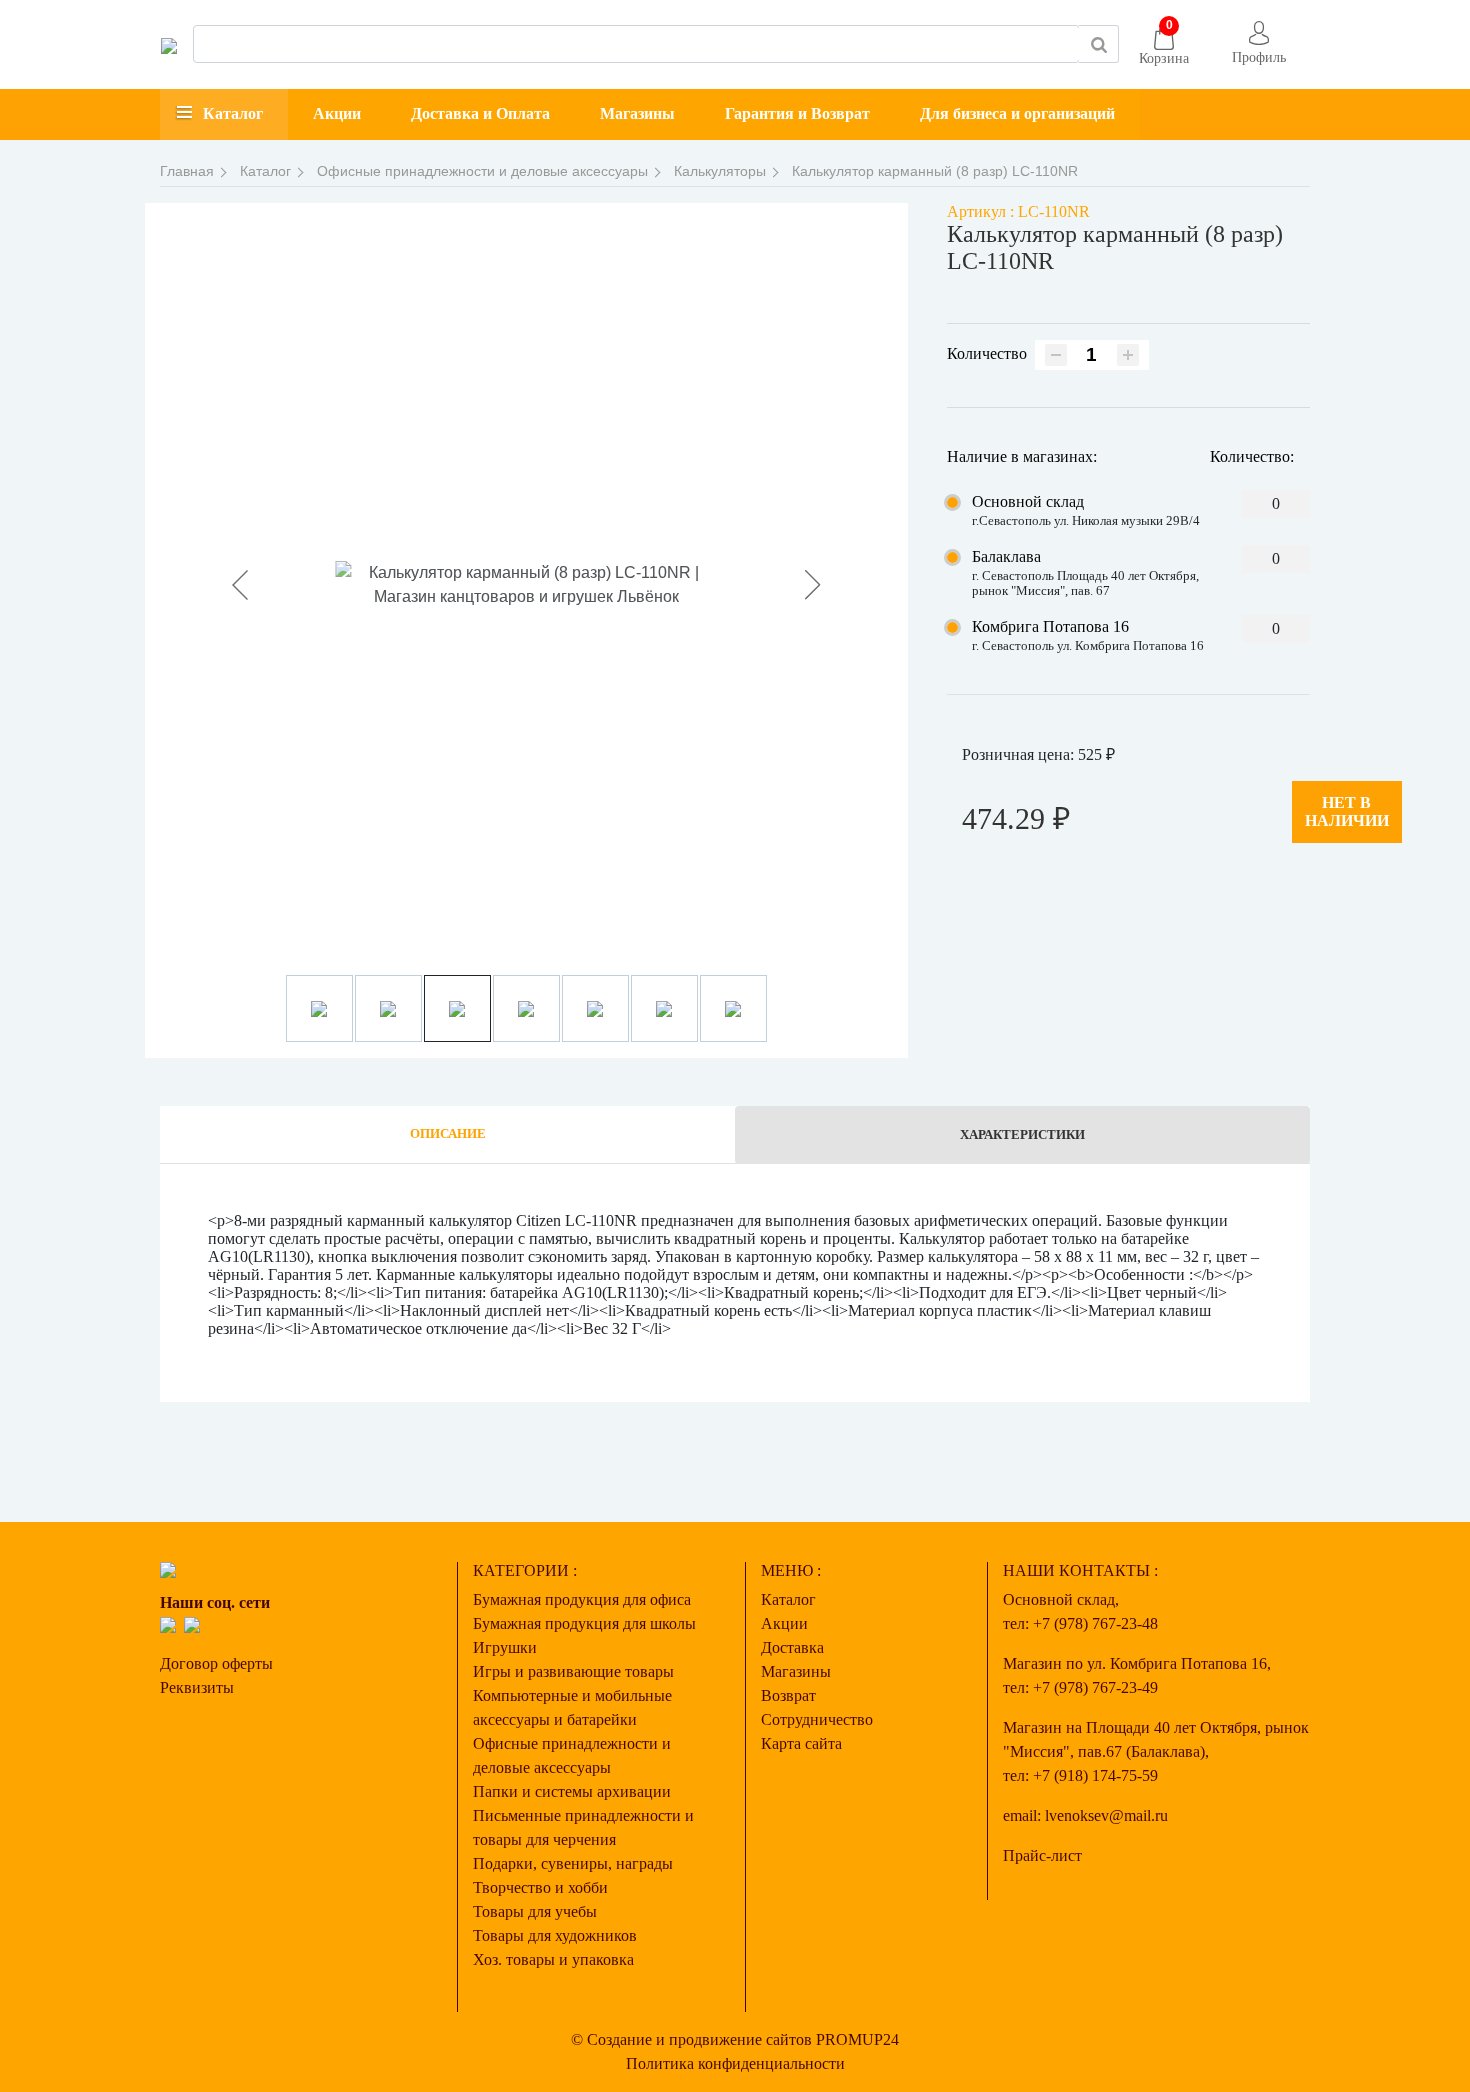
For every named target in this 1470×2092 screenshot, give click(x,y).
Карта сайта (801, 1743)
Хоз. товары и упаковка (553, 1959)
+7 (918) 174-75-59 (1095, 1775)
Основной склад (1028, 501)
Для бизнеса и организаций (1017, 113)
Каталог (233, 113)
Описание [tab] (448, 1133)
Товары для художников (555, 1935)
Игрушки (505, 1647)
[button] (1259, 44)
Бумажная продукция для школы (584, 1623)
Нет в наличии (1347, 811)
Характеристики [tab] (1022, 1134)
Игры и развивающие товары (573, 1671)
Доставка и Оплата (480, 113)
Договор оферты (216, 1663)
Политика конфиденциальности (735, 2063)
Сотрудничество (817, 1719)
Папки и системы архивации (572, 1791)
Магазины (637, 113)
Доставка (792, 1647)
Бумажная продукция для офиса (582, 1599)
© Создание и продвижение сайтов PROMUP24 (735, 2039)
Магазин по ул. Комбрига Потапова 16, (1137, 1663)
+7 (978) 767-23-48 (1095, 1623)
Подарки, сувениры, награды (573, 1863)
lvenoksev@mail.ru (1106, 1815)
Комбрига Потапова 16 (1050, 626)
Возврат (788, 1695)
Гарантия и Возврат (797, 113)
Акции (337, 113)
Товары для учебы (535, 1911)
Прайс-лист (1042, 1855)
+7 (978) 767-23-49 (1095, 1687)
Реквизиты (197, 1687)
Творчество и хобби (540, 1887)
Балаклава (1006, 556)
